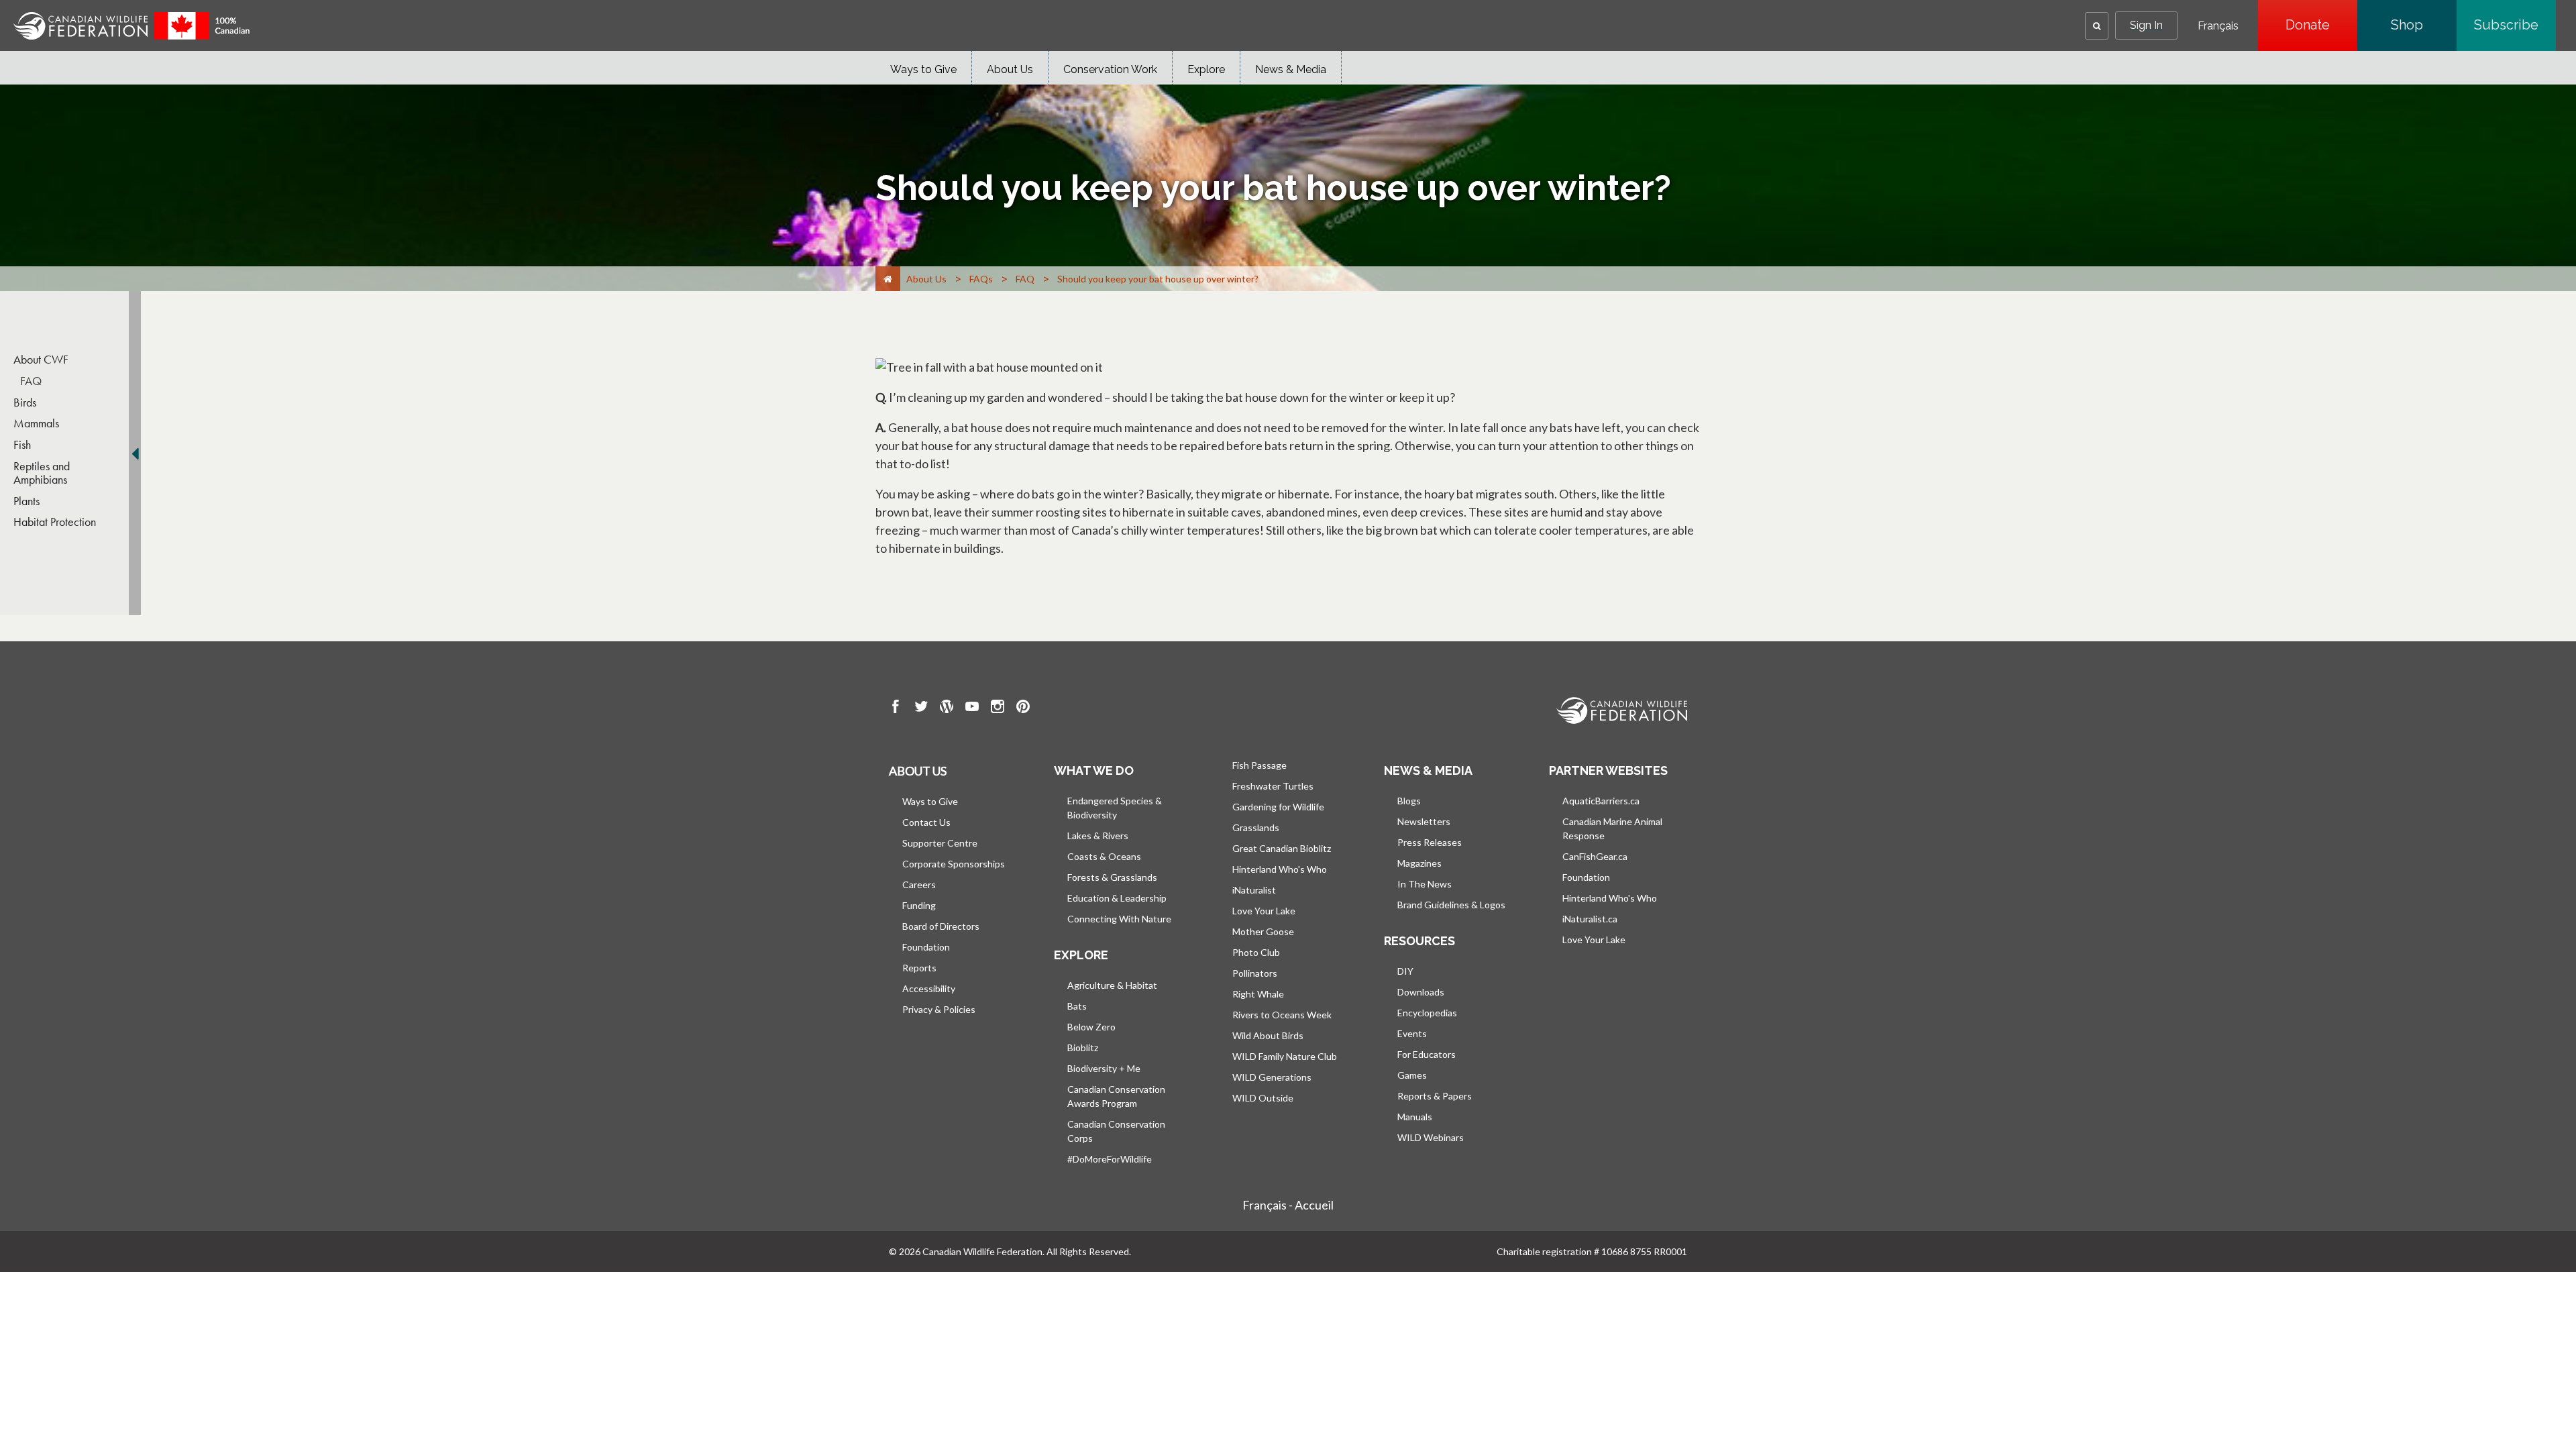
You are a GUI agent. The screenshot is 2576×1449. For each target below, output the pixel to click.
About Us (1010, 69)
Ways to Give (923, 69)
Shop (2424, 25)
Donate (2321, 25)
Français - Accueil (1288, 1205)
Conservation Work (1110, 69)
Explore (1206, 69)
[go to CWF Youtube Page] (972, 708)
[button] (2097, 26)
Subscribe (2515, 25)
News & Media (1291, 69)
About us (918, 771)
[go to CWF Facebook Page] (896, 708)
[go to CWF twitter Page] (921, 708)
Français (2218, 26)
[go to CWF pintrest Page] (1023, 708)
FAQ (31, 381)
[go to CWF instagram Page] (998, 708)
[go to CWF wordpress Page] (947, 708)
